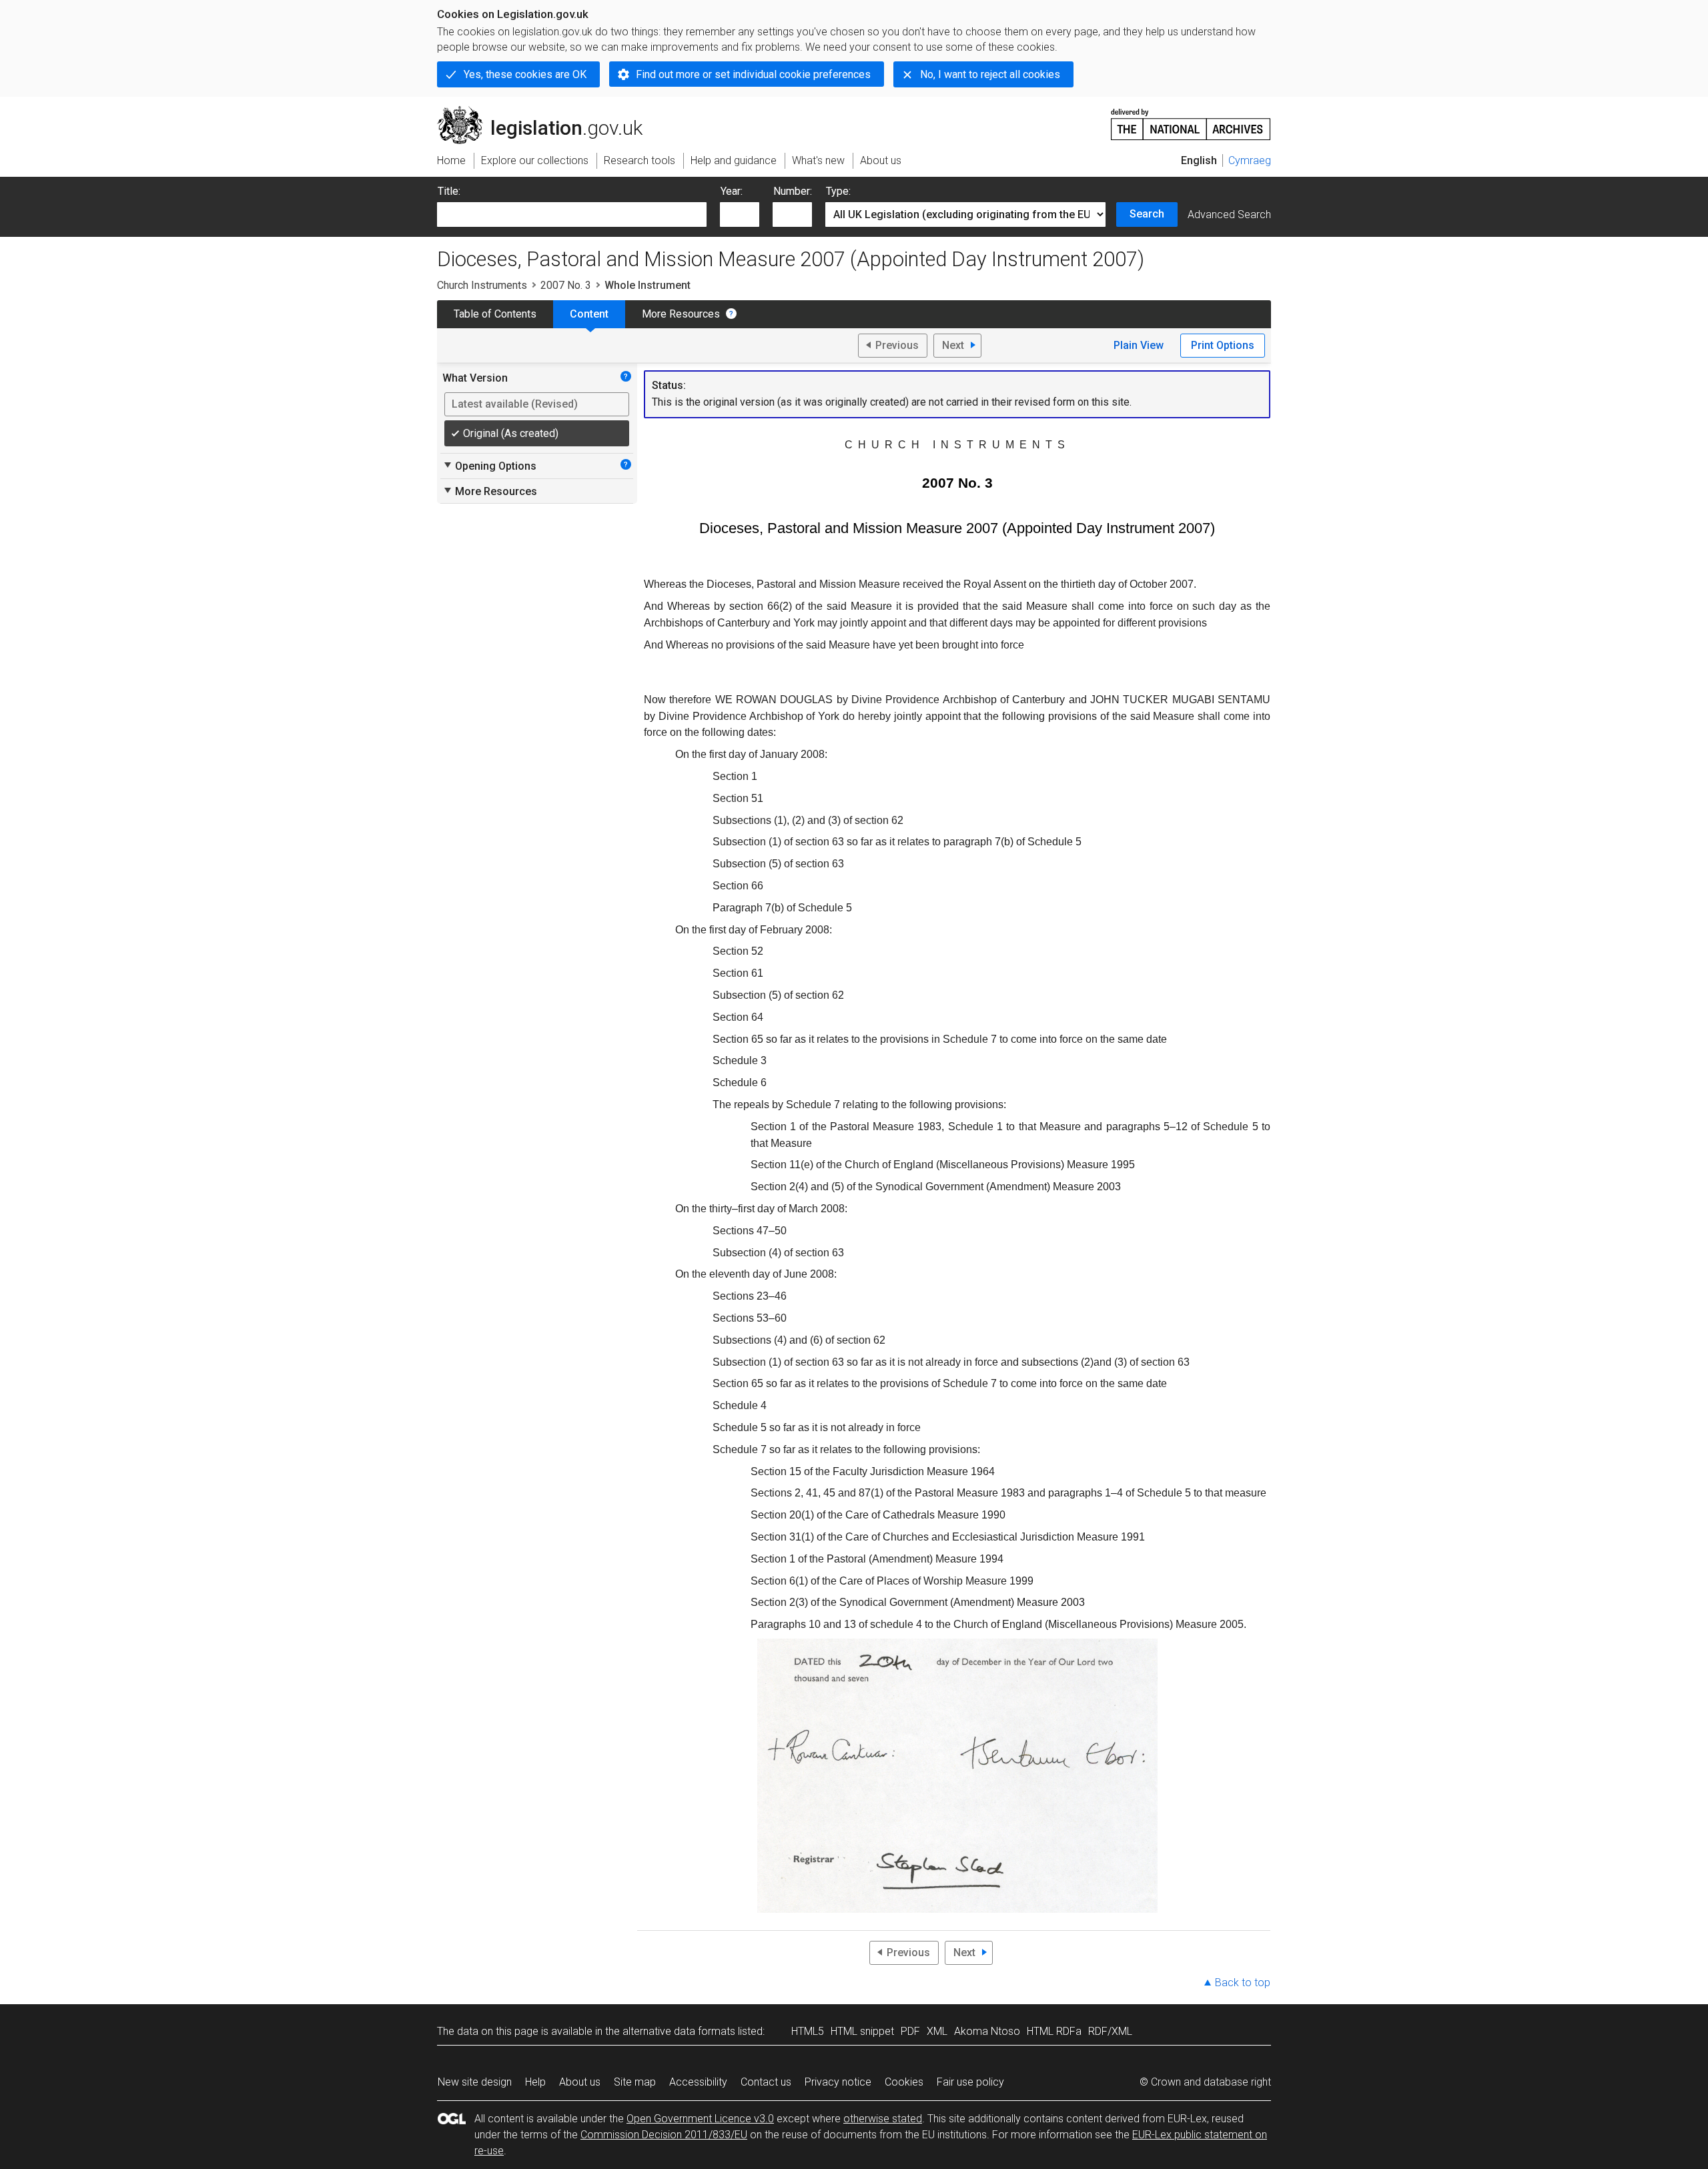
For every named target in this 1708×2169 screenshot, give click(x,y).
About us (580, 2082)
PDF (910, 2031)
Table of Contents (495, 314)
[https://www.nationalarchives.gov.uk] (1191, 119)
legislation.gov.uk (547, 111)
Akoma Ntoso (987, 2031)
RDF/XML (1110, 2031)
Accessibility (698, 2082)
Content (589, 314)
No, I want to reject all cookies (990, 74)
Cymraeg (1250, 160)
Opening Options (489, 466)
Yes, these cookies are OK (525, 74)
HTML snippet (862, 2031)
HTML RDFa (1054, 2031)
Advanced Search (1229, 214)
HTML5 (808, 2031)
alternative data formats (679, 2031)
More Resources (681, 314)
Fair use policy (970, 2082)
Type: (838, 191)
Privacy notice (838, 2082)
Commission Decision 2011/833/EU (664, 2135)
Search (1147, 214)
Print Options (1223, 345)
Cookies (904, 2082)
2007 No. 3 (566, 285)
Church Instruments (482, 285)
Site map (635, 2082)
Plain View (1139, 345)
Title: (449, 191)
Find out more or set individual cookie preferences (753, 74)
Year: (732, 191)
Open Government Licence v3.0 (700, 2119)
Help (535, 2082)
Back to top (1243, 1983)
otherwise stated (883, 2119)
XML (937, 2031)
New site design (475, 2082)
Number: (793, 191)
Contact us (766, 2082)
